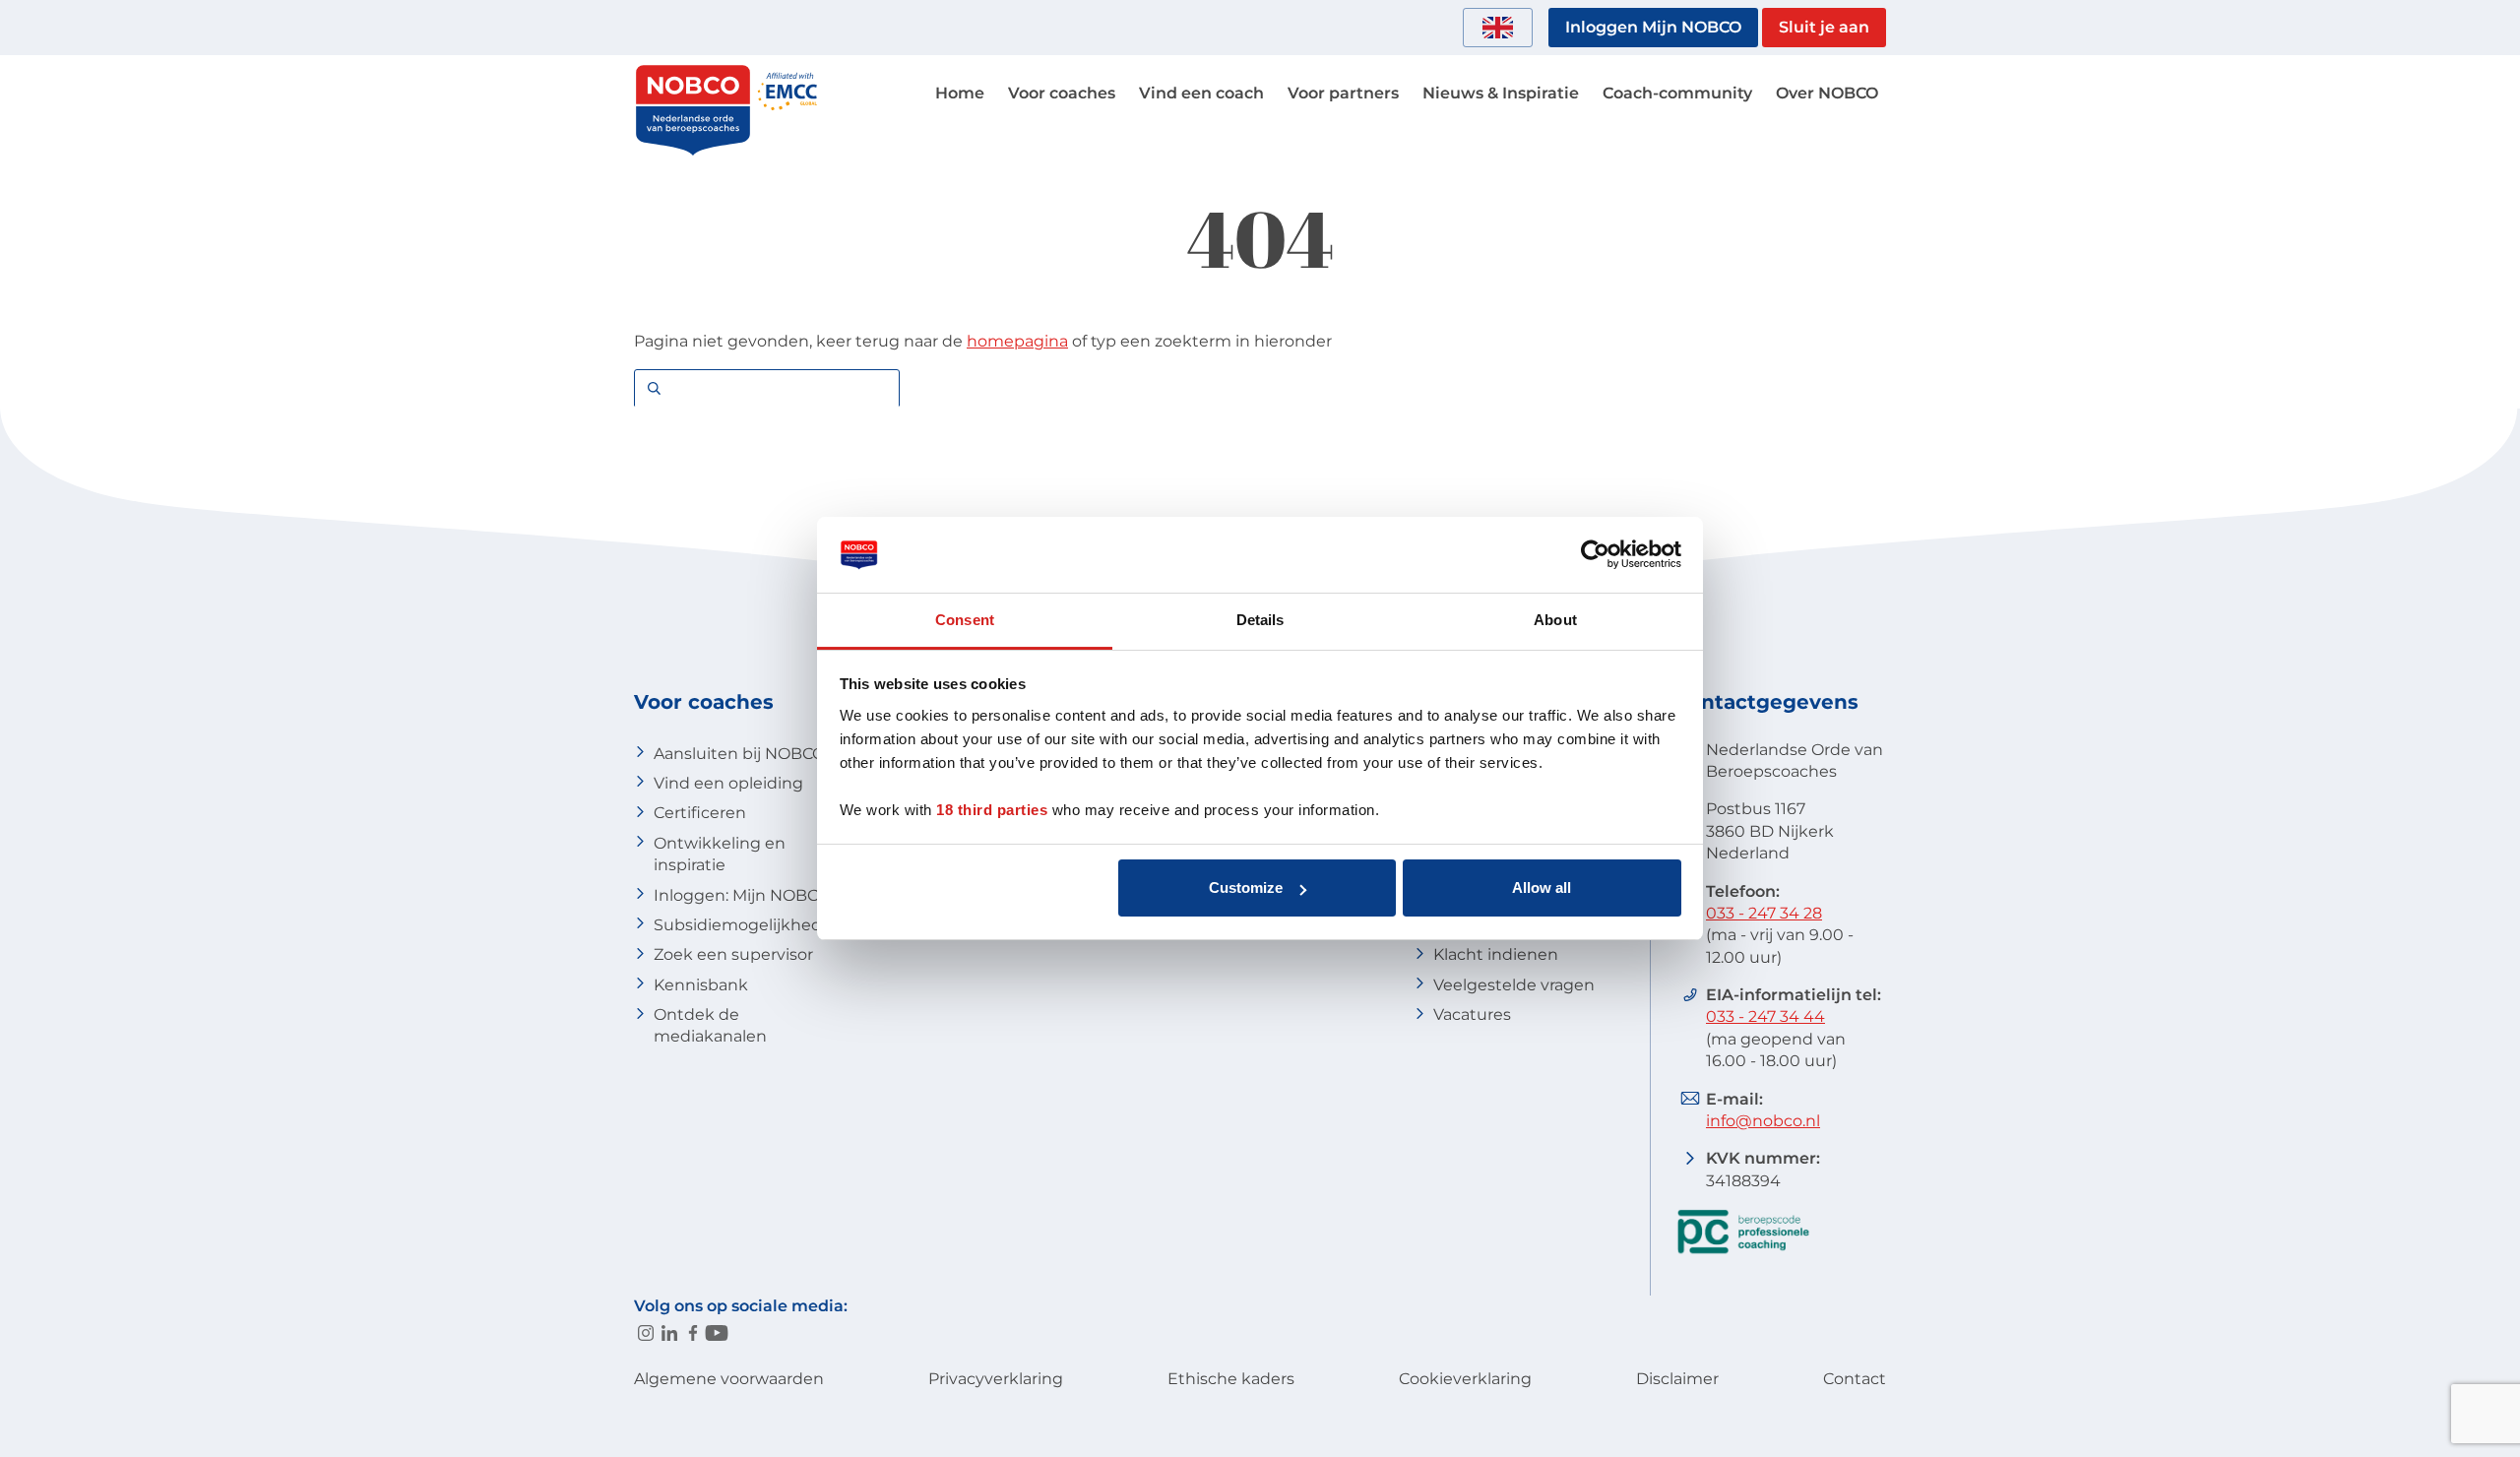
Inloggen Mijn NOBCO (1653, 27)
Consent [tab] (965, 620)
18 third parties (992, 810)
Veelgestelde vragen (1514, 985)
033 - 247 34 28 (1764, 913)
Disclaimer (1677, 1379)
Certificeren (700, 813)
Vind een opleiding (728, 783)
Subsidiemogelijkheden (748, 925)
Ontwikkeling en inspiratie (720, 854)
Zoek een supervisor (733, 954)
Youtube (717, 1333)
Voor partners (1343, 93)
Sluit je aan (1824, 27)
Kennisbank (701, 985)
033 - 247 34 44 (1765, 1016)
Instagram (646, 1333)
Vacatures (1472, 1014)
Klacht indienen (1496, 954)
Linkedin (669, 1333)
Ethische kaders (1231, 1379)
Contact (1855, 1379)
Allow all (1542, 887)
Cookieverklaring (1465, 1379)
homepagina (1017, 341)
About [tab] (1555, 620)
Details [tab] (1260, 620)
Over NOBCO (1827, 93)
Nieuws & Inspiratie (1501, 93)
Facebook (693, 1333)
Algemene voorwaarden (729, 1379)
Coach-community (1677, 93)
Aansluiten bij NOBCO (739, 754)
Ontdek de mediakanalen (710, 1025)
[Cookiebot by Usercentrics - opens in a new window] (1595, 555)
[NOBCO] (693, 152)
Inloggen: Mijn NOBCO (742, 895)
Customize (1246, 887)
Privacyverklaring (996, 1379)
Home (960, 93)
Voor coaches (1062, 93)
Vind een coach (1201, 93)
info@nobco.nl (1763, 1121)
